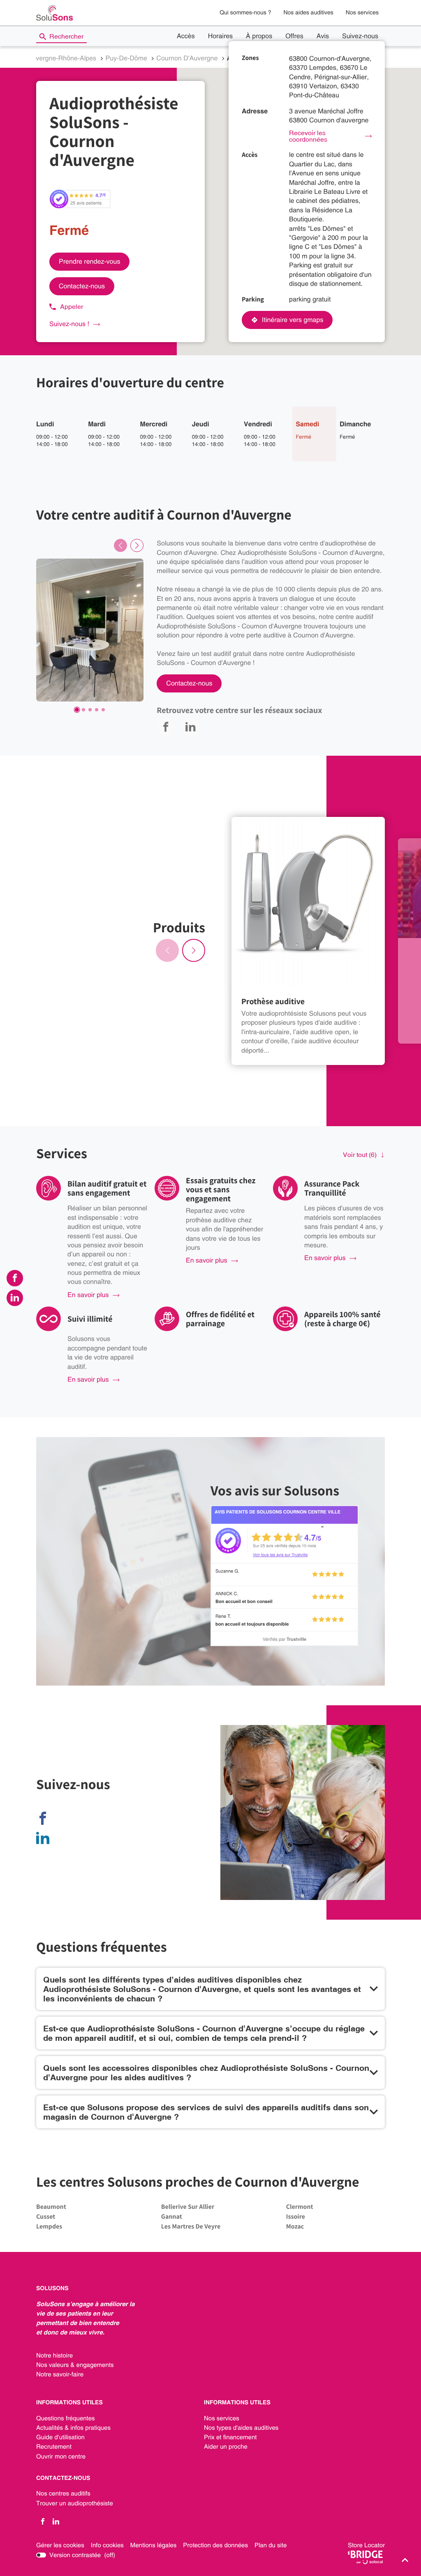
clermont (300, 2207)
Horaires (220, 36)
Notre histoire (54, 2356)
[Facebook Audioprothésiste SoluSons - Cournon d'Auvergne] (45, 1818)
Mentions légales (154, 2546)
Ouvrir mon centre (61, 2457)
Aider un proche (226, 2447)
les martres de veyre (191, 2226)
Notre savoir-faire (60, 2375)
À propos (259, 36)
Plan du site (271, 2545)
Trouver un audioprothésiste (75, 2504)
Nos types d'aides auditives (241, 2428)
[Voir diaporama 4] (97, 710)
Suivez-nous (360, 36)
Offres (294, 36)
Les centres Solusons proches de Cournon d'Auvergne (198, 2182)
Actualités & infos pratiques (73, 2428)
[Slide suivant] (137, 545)
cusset (46, 2216)
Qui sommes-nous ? (245, 13)
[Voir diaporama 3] (90, 710)
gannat (172, 2216)
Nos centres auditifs (63, 2494)
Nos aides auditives (308, 13)
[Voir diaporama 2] (83, 710)
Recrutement (54, 2447)
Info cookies (107, 2546)
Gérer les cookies (60, 2545)
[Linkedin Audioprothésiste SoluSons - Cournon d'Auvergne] (45, 1838)
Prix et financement (230, 2438)
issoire (296, 2216)
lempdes (49, 2226)
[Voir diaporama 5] (103, 710)
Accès (186, 36)
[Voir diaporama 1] (77, 710)
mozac (295, 2226)
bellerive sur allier (188, 2207)
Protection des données (215, 2546)
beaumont (51, 2207)
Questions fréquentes (66, 2419)
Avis (323, 36)
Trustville (296, 1639)
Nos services (362, 13)
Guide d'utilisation (60, 2438)
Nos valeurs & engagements (75, 2365)
